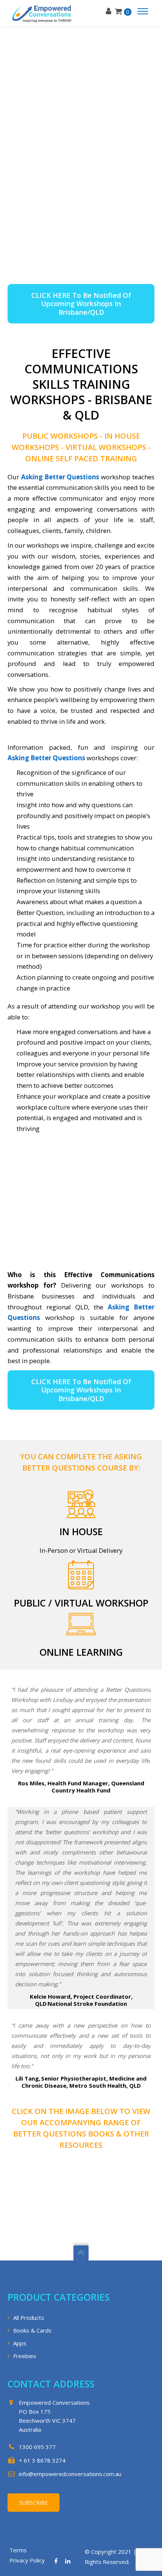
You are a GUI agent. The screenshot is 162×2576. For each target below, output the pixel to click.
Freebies (25, 2356)
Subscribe (34, 2503)
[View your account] (110, 11)
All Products (29, 2318)
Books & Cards (32, 2330)
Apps (20, 2343)
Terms (18, 2550)
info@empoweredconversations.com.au (70, 2474)
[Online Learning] (81, 1626)
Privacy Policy (27, 2560)
